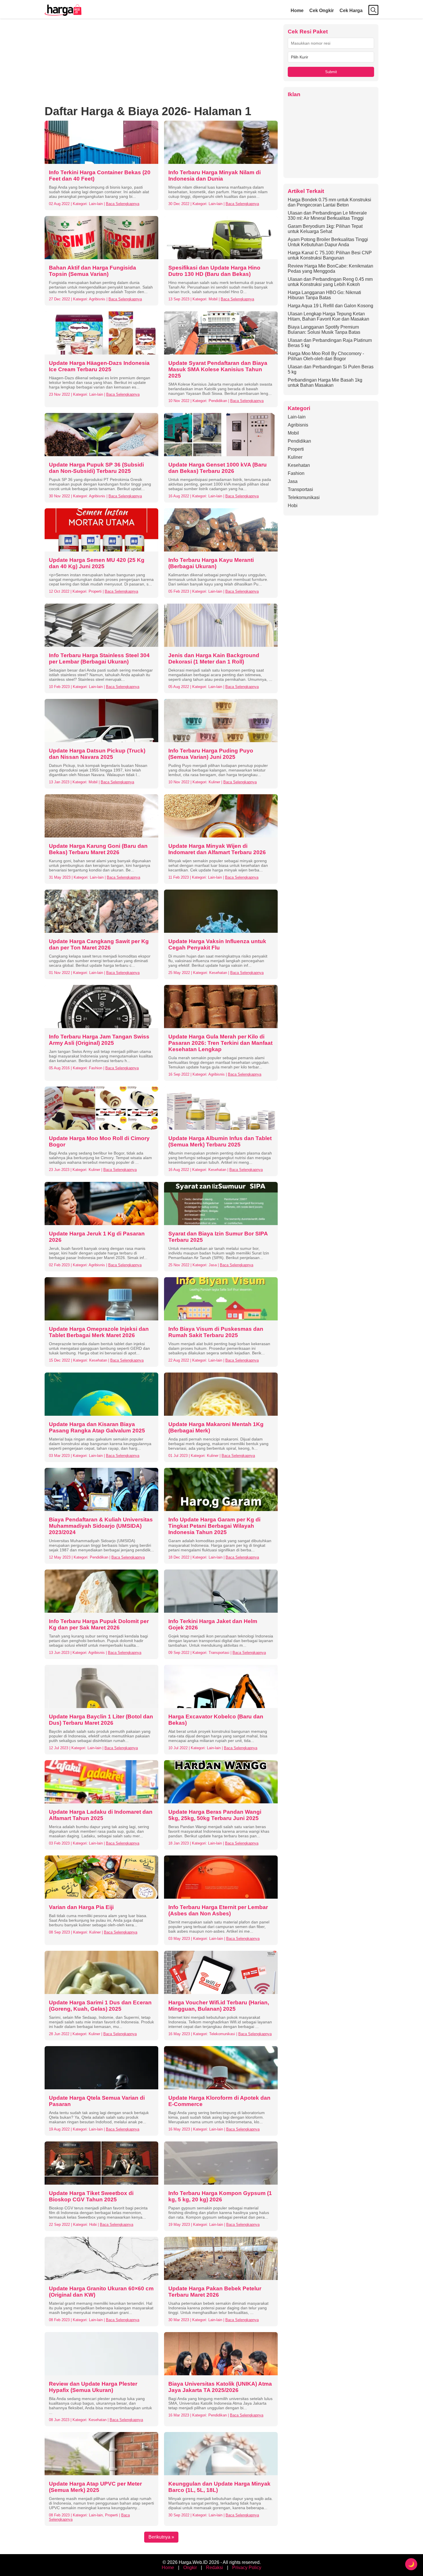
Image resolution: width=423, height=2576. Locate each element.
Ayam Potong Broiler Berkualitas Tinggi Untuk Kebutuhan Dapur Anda (328, 242)
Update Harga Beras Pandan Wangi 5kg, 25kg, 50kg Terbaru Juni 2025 (215, 1815)
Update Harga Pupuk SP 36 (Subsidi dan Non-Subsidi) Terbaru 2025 (96, 468)
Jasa (293, 481)
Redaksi (215, 2568)
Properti (296, 449)
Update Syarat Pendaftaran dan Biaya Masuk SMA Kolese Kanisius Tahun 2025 (218, 369)
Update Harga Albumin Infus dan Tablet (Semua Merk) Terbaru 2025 (220, 1141)
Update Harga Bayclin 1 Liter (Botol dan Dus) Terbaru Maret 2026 (101, 1720)
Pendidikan (299, 441)
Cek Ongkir (322, 11)
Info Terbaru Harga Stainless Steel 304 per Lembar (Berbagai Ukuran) (99, 658)
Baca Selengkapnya (123, 204)
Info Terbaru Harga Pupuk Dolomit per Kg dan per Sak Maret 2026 (99, 1624)
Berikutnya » (161, 2537)
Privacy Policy (247, 2568)
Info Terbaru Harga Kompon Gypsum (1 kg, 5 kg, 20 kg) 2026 (220, 2196)
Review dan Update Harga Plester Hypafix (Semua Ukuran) (93, 2387)
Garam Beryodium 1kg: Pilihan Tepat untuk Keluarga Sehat (325, 229)
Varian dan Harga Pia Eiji (81, 1907)
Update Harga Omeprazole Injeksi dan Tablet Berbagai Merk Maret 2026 (99, 1332)
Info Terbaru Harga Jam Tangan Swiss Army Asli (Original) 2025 (99, 1040)
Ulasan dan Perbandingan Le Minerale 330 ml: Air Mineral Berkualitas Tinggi (327, 216)
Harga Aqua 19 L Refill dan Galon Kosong (330, 306)
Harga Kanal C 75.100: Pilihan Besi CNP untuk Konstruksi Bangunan (330, 255)
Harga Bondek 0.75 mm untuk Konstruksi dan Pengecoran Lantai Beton (329, 202)
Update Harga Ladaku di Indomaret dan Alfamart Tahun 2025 (101, 1815)
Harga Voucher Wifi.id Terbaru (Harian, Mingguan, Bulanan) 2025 (219, 2006)
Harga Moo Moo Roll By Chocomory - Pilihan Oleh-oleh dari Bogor (326, 356)
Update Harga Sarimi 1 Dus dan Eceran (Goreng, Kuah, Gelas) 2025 (100, 2006)
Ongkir (190, 2568)
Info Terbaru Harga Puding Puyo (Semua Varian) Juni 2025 (211, 754)
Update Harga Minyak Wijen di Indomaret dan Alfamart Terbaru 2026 (217, 849)
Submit (331, 72)
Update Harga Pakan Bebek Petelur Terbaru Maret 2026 (215, 2292)
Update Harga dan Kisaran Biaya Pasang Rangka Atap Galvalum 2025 (97, 1427)
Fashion (296, 473)
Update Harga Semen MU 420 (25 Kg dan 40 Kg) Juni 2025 (97, 563)
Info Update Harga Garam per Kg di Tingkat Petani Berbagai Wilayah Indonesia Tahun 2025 (214, 1526)
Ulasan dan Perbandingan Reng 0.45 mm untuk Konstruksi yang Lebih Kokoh (330, 282)
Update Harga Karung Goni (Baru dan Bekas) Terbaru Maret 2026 (98, 849)
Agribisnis (298, 425)
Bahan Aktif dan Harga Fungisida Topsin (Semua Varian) (93, 271)
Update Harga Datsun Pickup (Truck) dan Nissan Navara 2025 (97, 754)
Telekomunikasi (304, 497)
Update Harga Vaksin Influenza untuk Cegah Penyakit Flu (217, 944)
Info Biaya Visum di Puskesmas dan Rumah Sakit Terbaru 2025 (216, 1332)
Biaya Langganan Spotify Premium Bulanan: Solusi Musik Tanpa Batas (324, 330)
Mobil (293, 433)
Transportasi (300, 489)
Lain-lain (297, 417)
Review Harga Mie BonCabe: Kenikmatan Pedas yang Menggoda (330, 269)
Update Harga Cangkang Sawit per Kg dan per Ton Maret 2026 (99, 944)
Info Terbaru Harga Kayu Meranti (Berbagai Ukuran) (211, 563)
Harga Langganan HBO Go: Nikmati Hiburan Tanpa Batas (324, 295)
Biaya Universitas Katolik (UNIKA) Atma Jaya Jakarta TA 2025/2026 (220, 2387)
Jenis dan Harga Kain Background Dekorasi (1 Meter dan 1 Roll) (214, 658)
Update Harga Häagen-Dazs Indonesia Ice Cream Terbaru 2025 (99, 366)
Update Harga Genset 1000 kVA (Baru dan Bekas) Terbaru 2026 (218, 468)
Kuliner (295, 457)
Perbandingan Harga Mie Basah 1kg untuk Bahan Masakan (325, 383)
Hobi (293, 506)
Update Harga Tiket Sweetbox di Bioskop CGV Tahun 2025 (91, 2196)
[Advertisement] (161, 65)
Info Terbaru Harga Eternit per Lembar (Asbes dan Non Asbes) (218, 1910)
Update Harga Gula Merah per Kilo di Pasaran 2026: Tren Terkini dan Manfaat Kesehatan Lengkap (220, 1043)
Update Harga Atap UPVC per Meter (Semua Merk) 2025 (95, 2487)
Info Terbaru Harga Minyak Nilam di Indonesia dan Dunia (215, 176)
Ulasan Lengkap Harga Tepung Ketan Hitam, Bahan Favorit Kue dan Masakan (328, 316)
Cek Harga (351, 11)
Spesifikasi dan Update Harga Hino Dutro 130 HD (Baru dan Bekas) (214, 271)
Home (297, 11)
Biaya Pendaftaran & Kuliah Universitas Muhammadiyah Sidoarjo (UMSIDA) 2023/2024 (101, 1526)
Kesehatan (299, 465)
